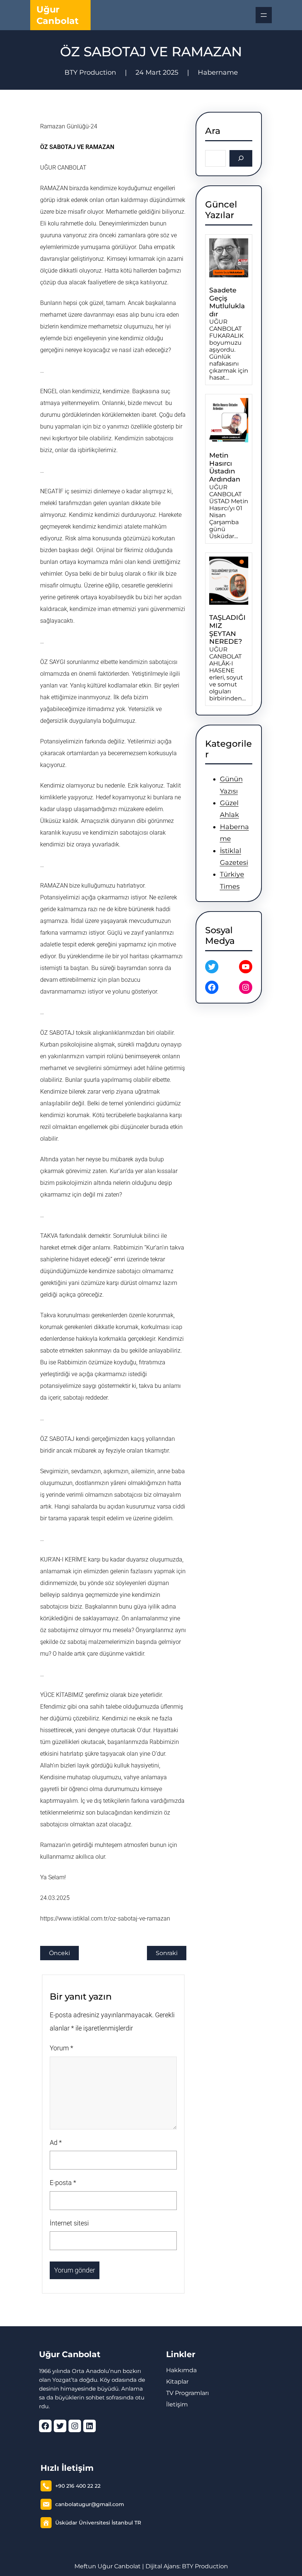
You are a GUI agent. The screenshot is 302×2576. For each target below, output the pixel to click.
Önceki (59, 1953)
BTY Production (205, 2566)
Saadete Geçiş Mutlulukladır (227, 302)
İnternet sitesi (69, 2223)
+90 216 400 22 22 (78, 2486)
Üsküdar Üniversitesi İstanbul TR (98, 2523)
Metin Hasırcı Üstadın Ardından (225, 468)
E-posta (63, 2183)
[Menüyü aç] (264, 15)
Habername (218, 72)
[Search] (241, 158)
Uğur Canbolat (70, 2354)
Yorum (62, 2048)
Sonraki (167, 1953)
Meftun (85, 2566)
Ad (56, 2142)
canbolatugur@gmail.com (90, 2504)
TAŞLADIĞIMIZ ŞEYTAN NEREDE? (227, 630)
